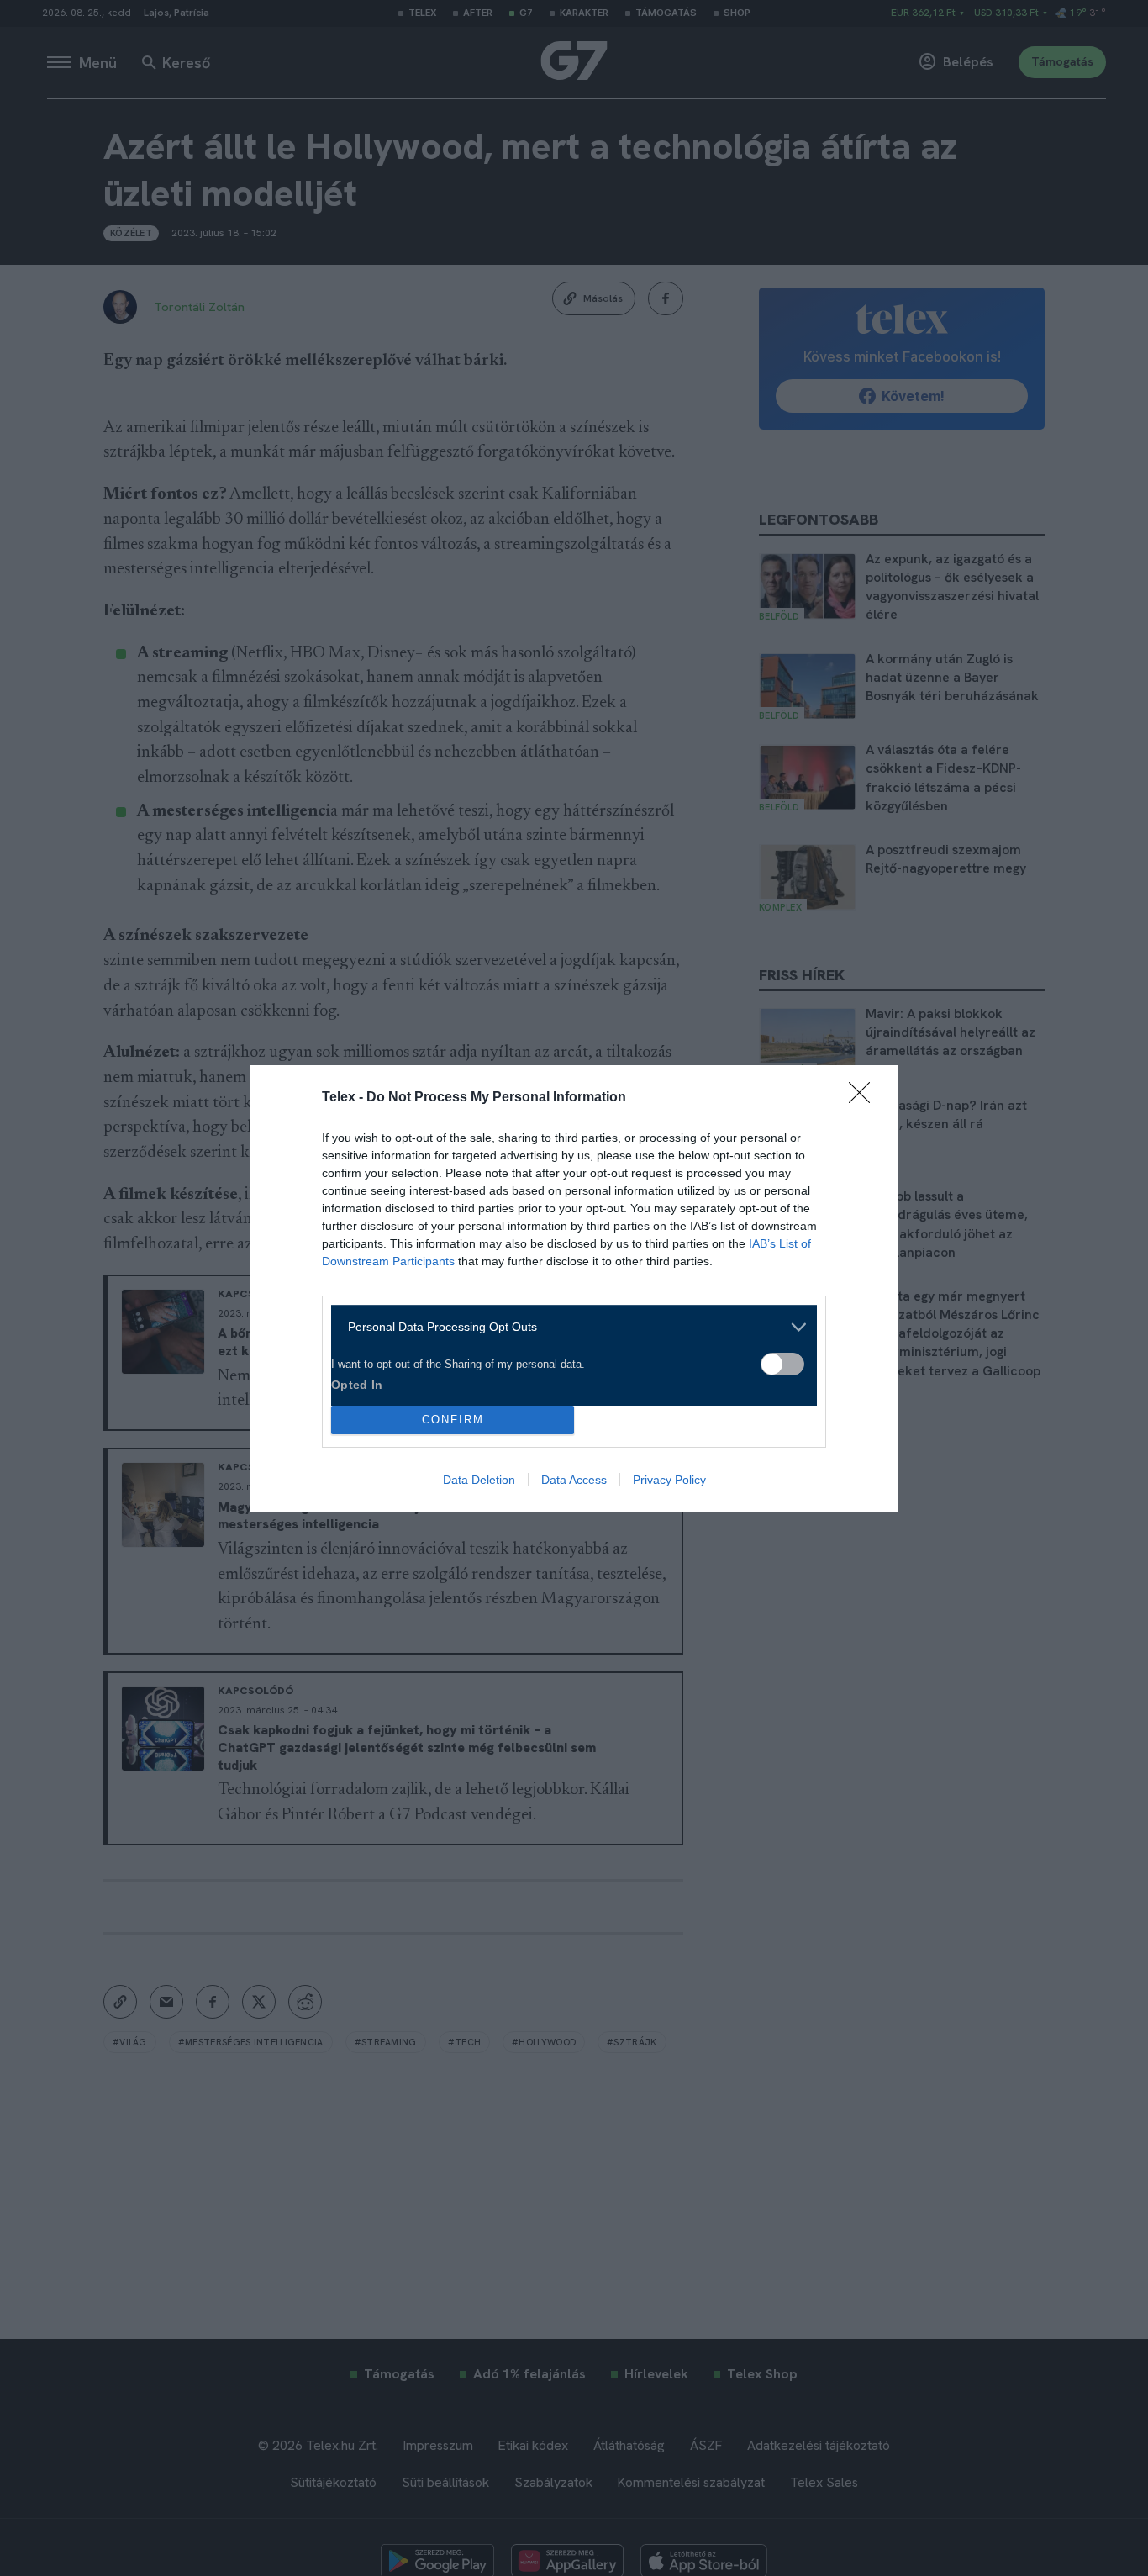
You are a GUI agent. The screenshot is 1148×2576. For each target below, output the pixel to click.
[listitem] (568, 1327)
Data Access (574, 1480)
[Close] (865, 1098)
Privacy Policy (669, 1480)
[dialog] (574, 1288)
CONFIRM (453, 1420)
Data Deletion (479, 1480)
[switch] (782, 1364)
